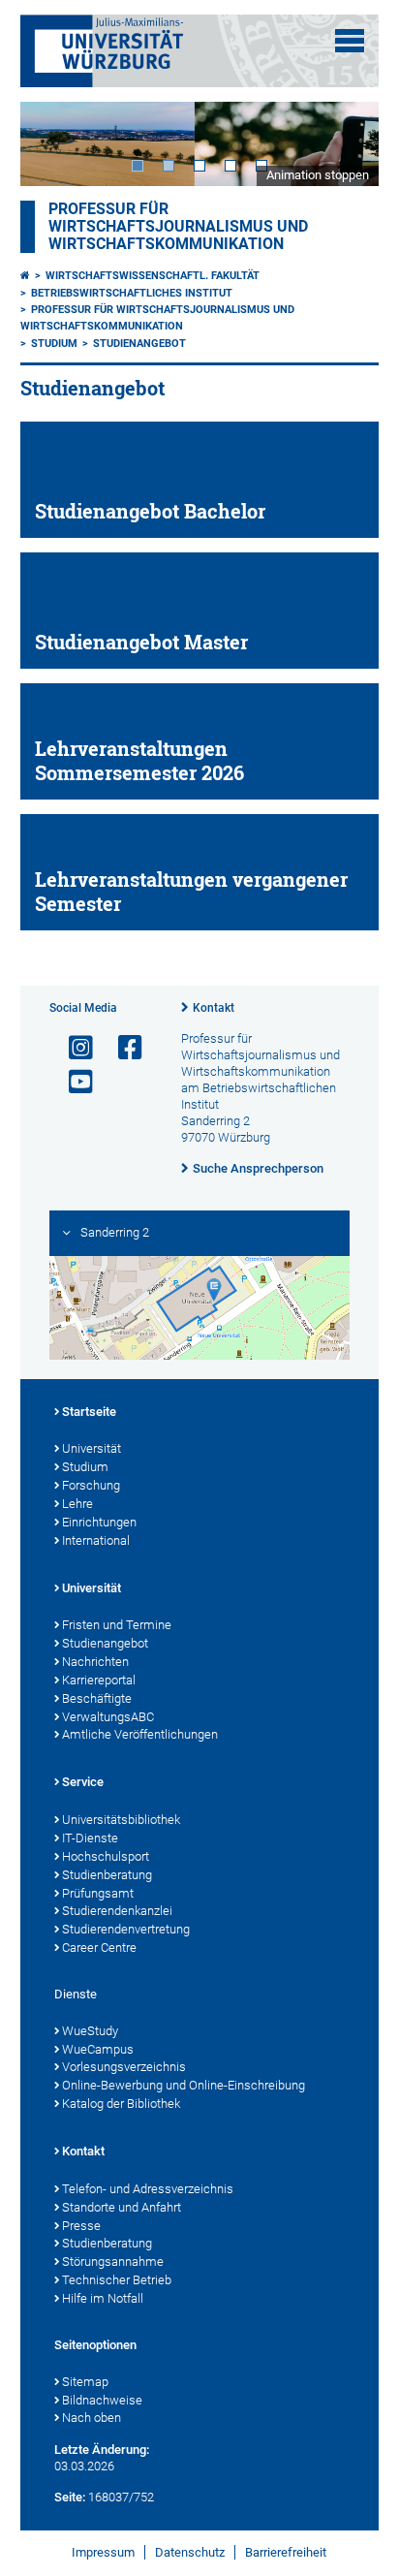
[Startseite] (25, 276)
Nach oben (92, 2418)
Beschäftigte (97, 1698)
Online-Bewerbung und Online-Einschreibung (184, 2085)
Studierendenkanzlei (117, 1911)
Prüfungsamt (98, 1893)
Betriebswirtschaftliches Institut (132, 293)
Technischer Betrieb (117, 2280)
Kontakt (214, 1008)
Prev (54, 144)
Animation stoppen (318, 175)
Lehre (77, 1504)
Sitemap (85, 2382)
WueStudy (90, 2031)
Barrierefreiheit (286, 2552)
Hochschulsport (106, 1856)
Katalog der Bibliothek (121, 2104)
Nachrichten (95, 1662)
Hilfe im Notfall (103, 2298)
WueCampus (98, 2049)
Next (345, 144)
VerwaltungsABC (108, 1717)
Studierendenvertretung (126, 1929)
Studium (54, 344)
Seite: (70, 2497)
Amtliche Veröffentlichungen (140, 1734)
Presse (81, 2226)
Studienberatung (107, 1875)
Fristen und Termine (117, 1625)
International (96, 1540)
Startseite (89, 1412)
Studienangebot (139, 344)
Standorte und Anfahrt (122, 2207)
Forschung (91, 1485)
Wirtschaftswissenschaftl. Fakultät (153, 276)
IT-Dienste (90, 1838)
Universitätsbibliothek (121, 1820)
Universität (92, 1448)
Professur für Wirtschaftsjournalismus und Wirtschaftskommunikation (178, 227)
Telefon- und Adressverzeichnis (148, 2189)
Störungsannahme (113, 2262)
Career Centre (99, 1948)
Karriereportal (99, 1680)
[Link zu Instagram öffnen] (73, 1048)
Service (83, 1782)
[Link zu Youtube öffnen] (73, 1082)
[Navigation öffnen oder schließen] (350, 41)
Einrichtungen (99, 1522)
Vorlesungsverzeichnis (124, 2067)
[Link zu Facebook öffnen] (122, 1048)
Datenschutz (190, 2552)
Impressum (103, 2552)
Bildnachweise (102, 2400)
